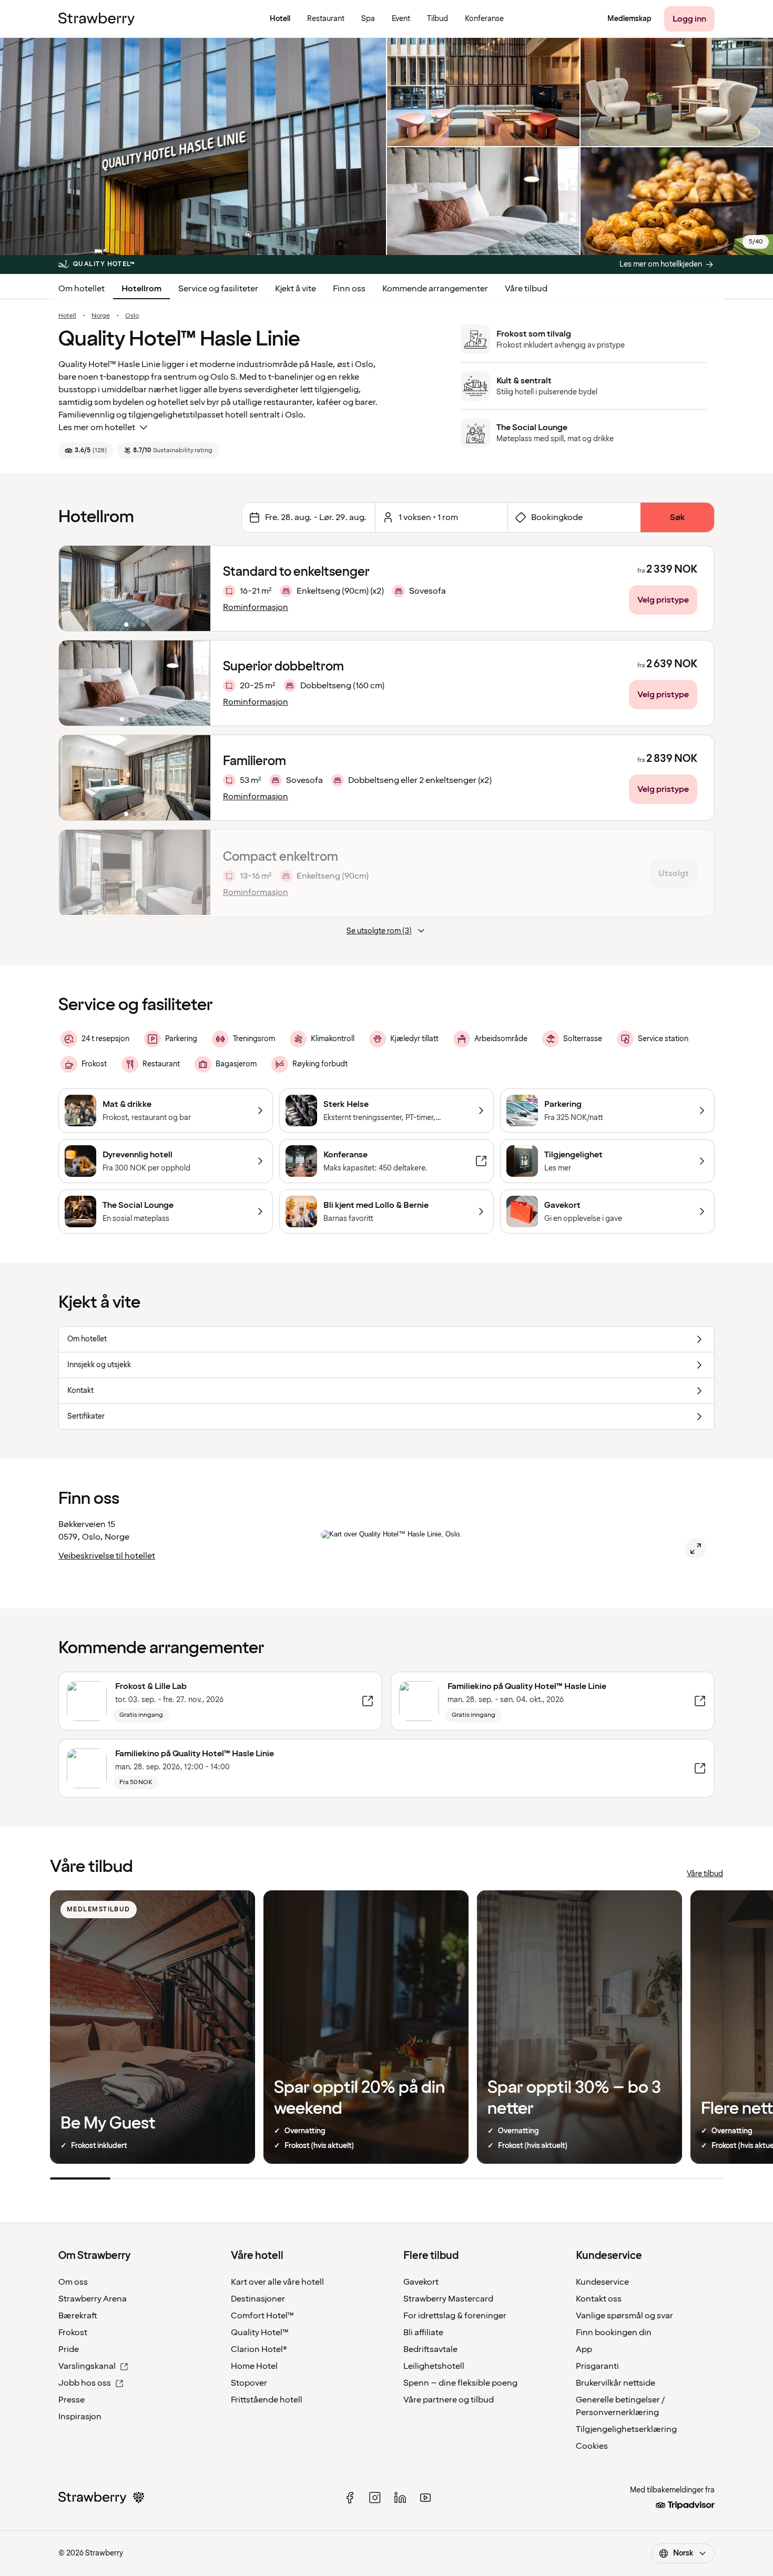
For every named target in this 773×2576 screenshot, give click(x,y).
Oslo (132, 316)
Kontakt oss (599, 2299)
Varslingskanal (87, 2366)
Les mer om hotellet (97, 427)
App (584, 2349)
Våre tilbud (526, 289)
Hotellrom (141, 289)
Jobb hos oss (85, 2383)
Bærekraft (78, 2316)
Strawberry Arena (93, 2299)
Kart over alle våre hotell (277, 2282)
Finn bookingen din (614, 2333)
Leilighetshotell (434, 2366)
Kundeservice (602, 2282)
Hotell (67, 316)
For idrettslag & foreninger (455, 2316)
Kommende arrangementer (435, 289)
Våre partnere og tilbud (449, 2400)
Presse (72, 2400)
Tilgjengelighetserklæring (626, 2429)
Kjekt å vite (296, 289)
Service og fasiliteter (218, 289)
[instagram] (375, 2498)
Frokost (73, 2333)
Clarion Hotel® (259, 2349)
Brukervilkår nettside (616, 2383)
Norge (101, 316)
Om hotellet (82, 289)
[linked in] (400, 2498)
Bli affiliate (423, 2333)
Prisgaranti (597, 2366)
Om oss (73, 2282)
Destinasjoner (258, 2299)
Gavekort (421, 2282)
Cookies (592, 2446)
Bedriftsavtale (430, 2349)
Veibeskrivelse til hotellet (107, 1556)
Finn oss (349, 289)
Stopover (249, 2383)
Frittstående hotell (267, 2400)
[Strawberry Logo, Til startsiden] (96, 19)
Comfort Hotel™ (262, 2316)
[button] (135, 588)
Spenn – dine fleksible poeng (460, 2383)
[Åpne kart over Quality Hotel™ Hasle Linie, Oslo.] (696, 1549)
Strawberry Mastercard (448, 2299)
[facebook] (350, 2498)
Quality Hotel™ (260, 2333)
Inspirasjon (80, 2417)
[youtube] (425, 2498)
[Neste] (196, 588)
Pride (69, 2349)
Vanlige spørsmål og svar (624, 2316)
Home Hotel (254, 2366)
